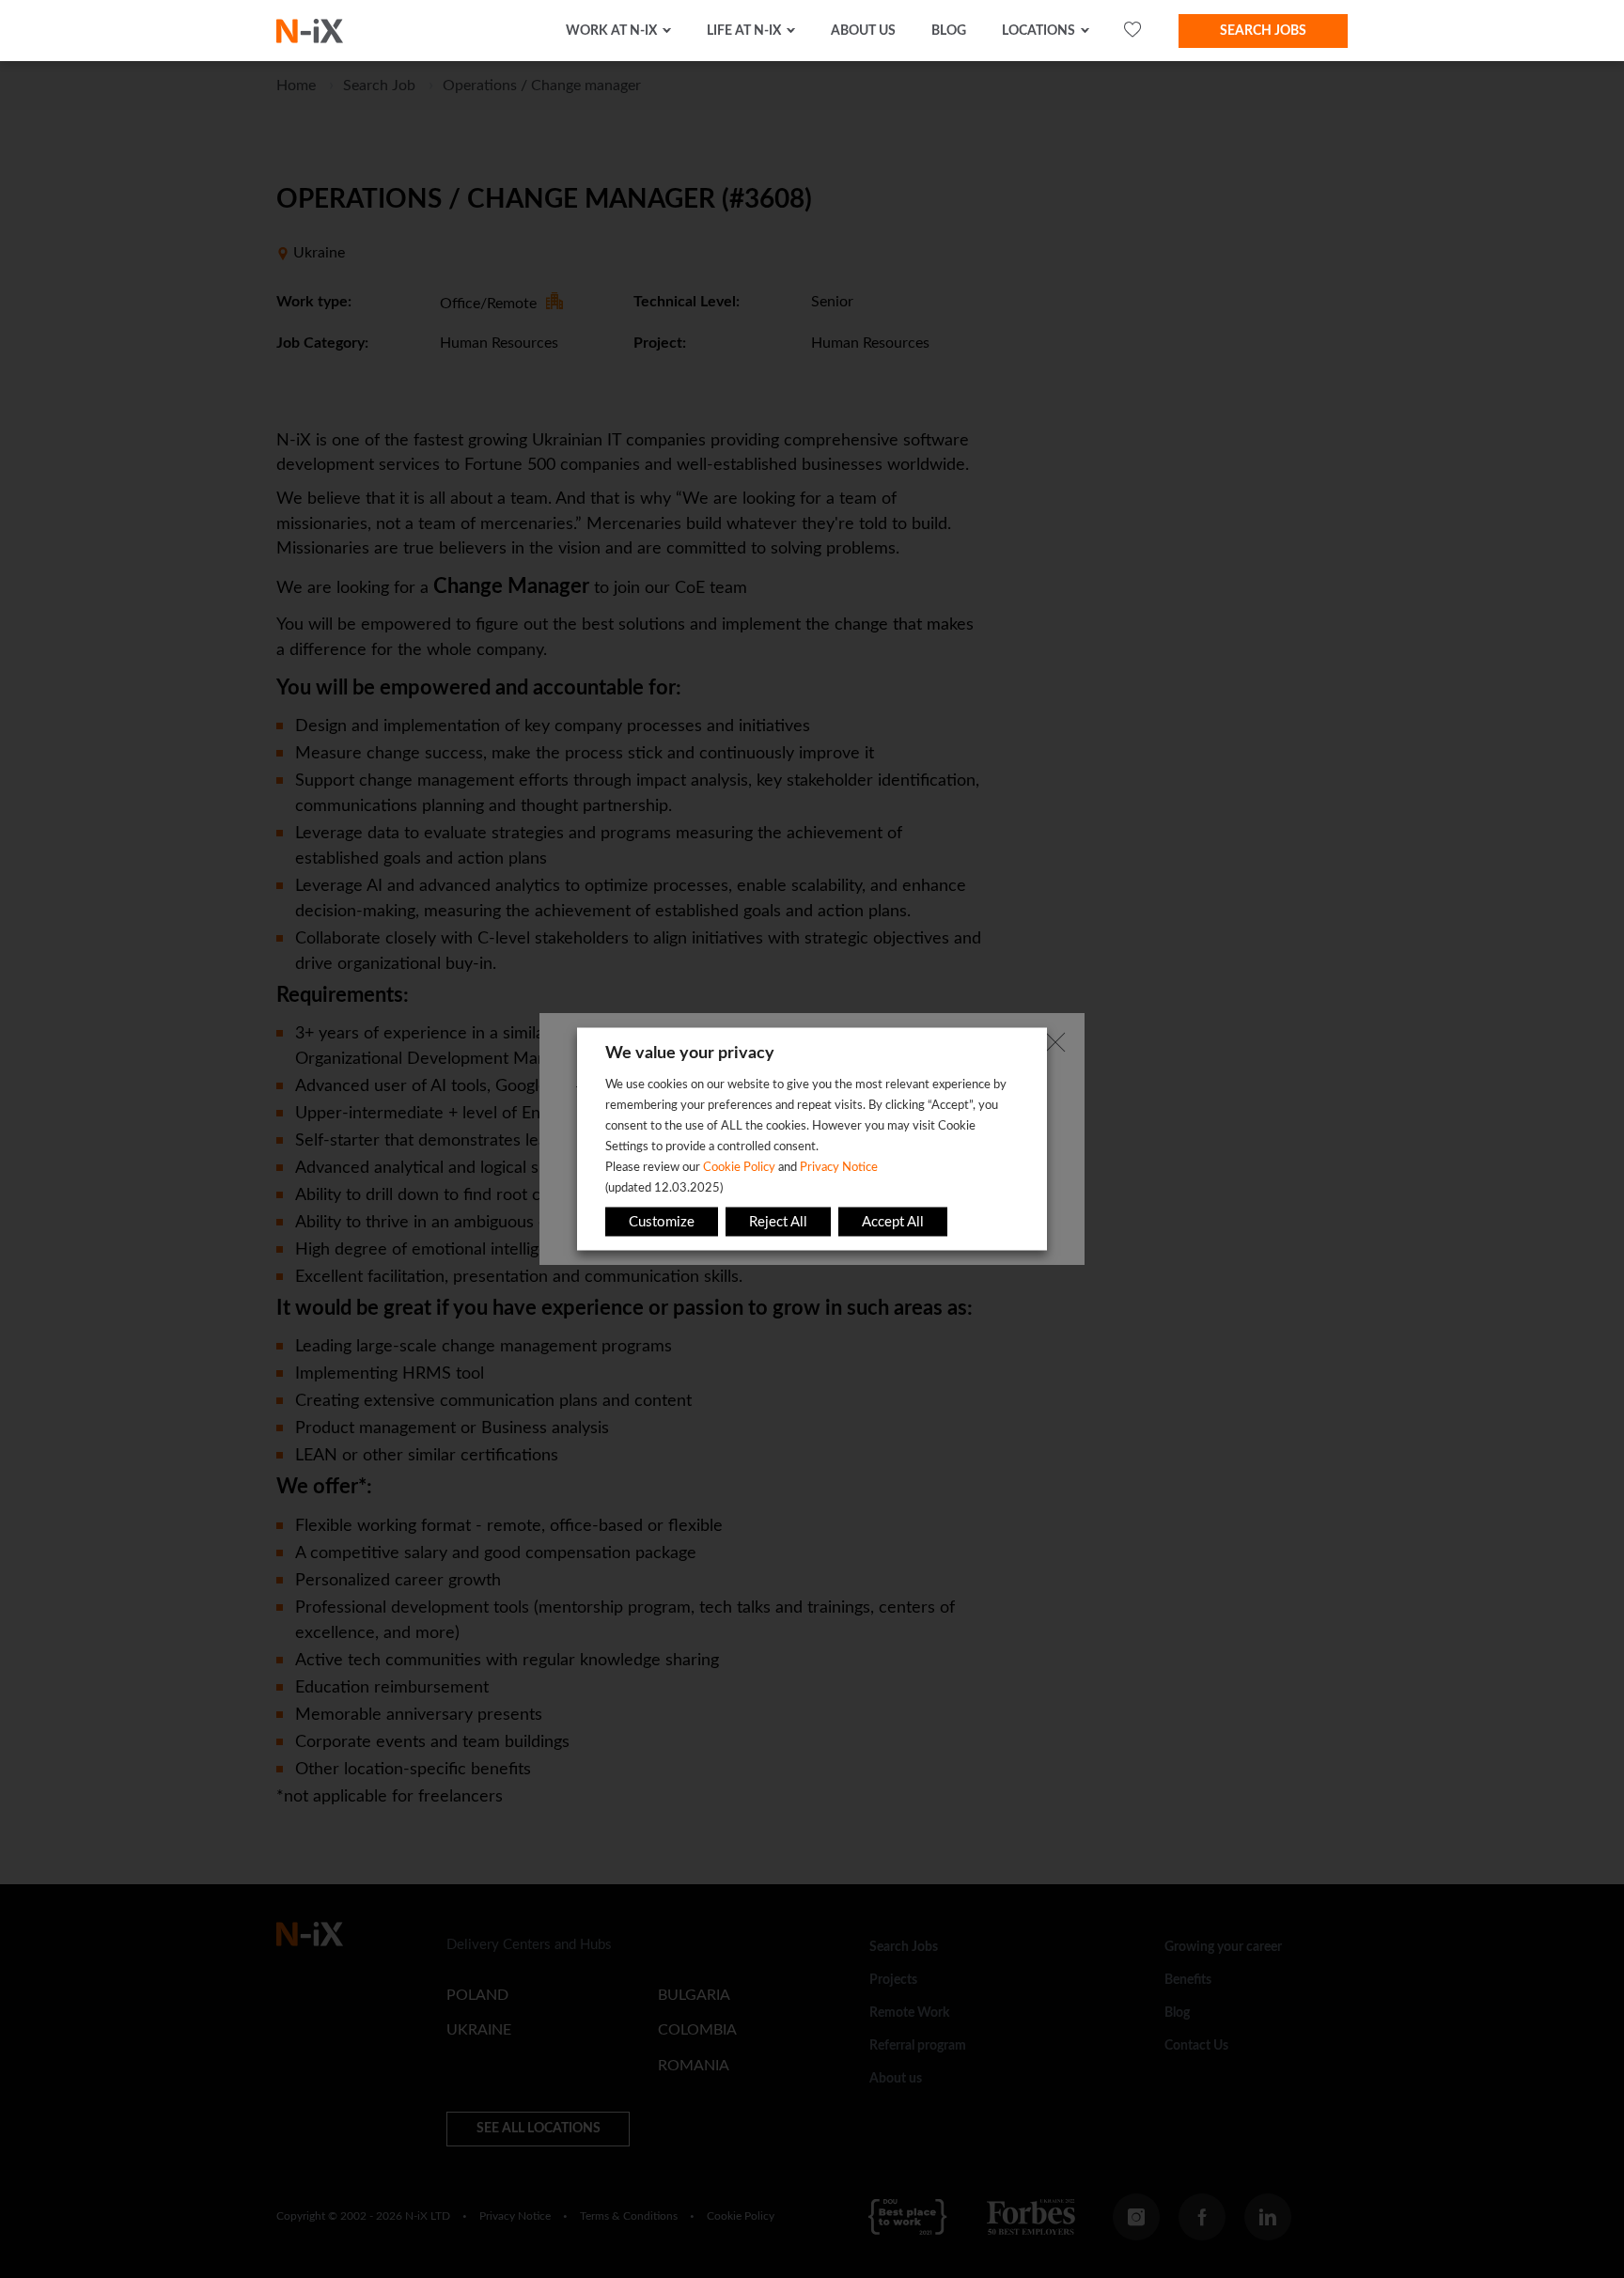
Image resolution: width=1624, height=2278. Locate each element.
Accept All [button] (893, 1222)
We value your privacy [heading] (690, 1053)
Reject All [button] (778, 1222)
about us (863, 31)
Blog (949, 31)
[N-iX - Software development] (310, 31)
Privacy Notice (839, 1167)
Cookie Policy (739, 1167)
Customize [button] (662, 1222)
